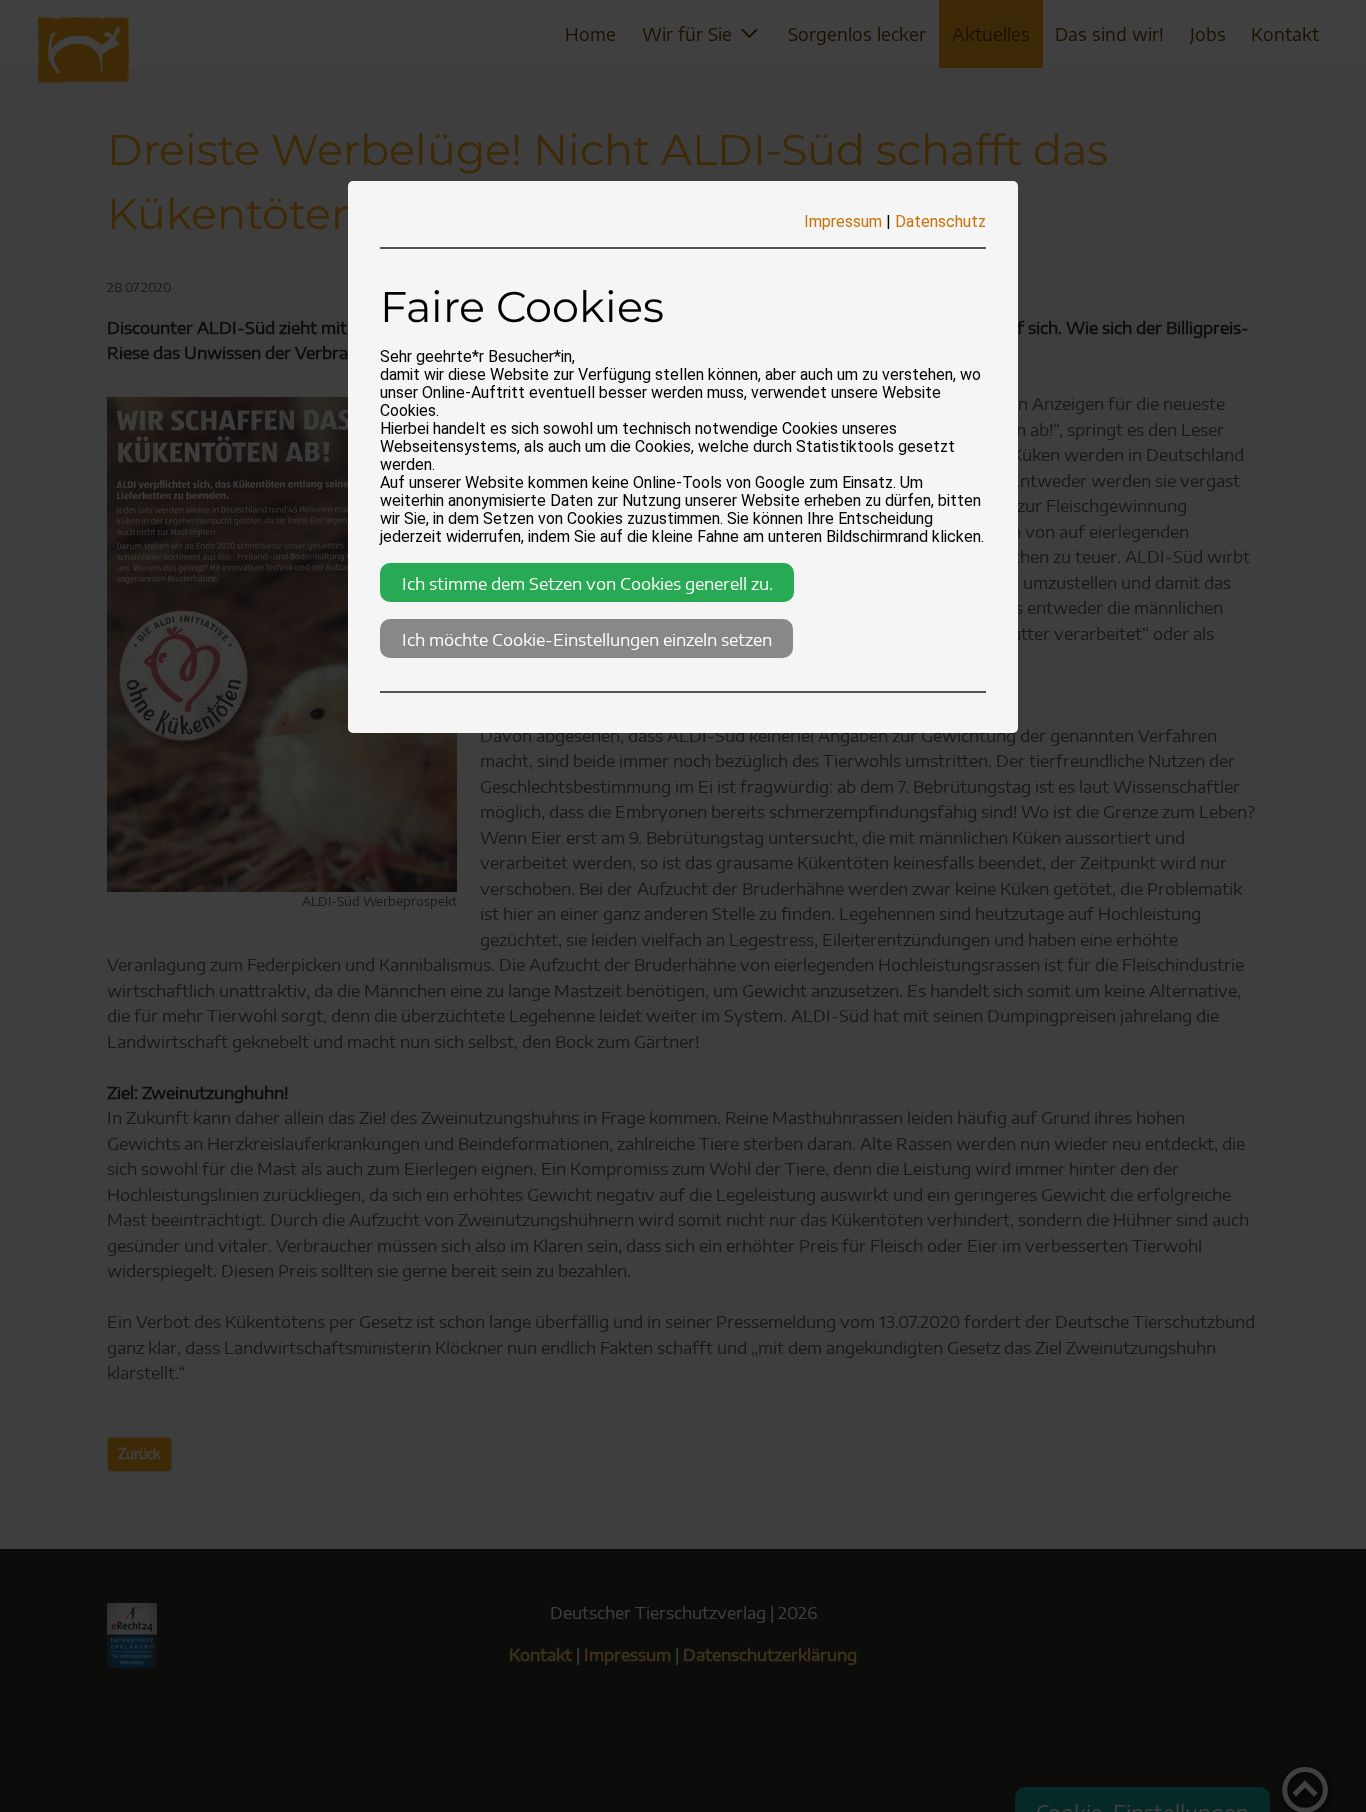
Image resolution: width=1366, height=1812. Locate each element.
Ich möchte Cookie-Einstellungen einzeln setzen (587, 639)
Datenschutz (940, 221)
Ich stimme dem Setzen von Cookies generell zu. (587, 583)
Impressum (843, 221)
